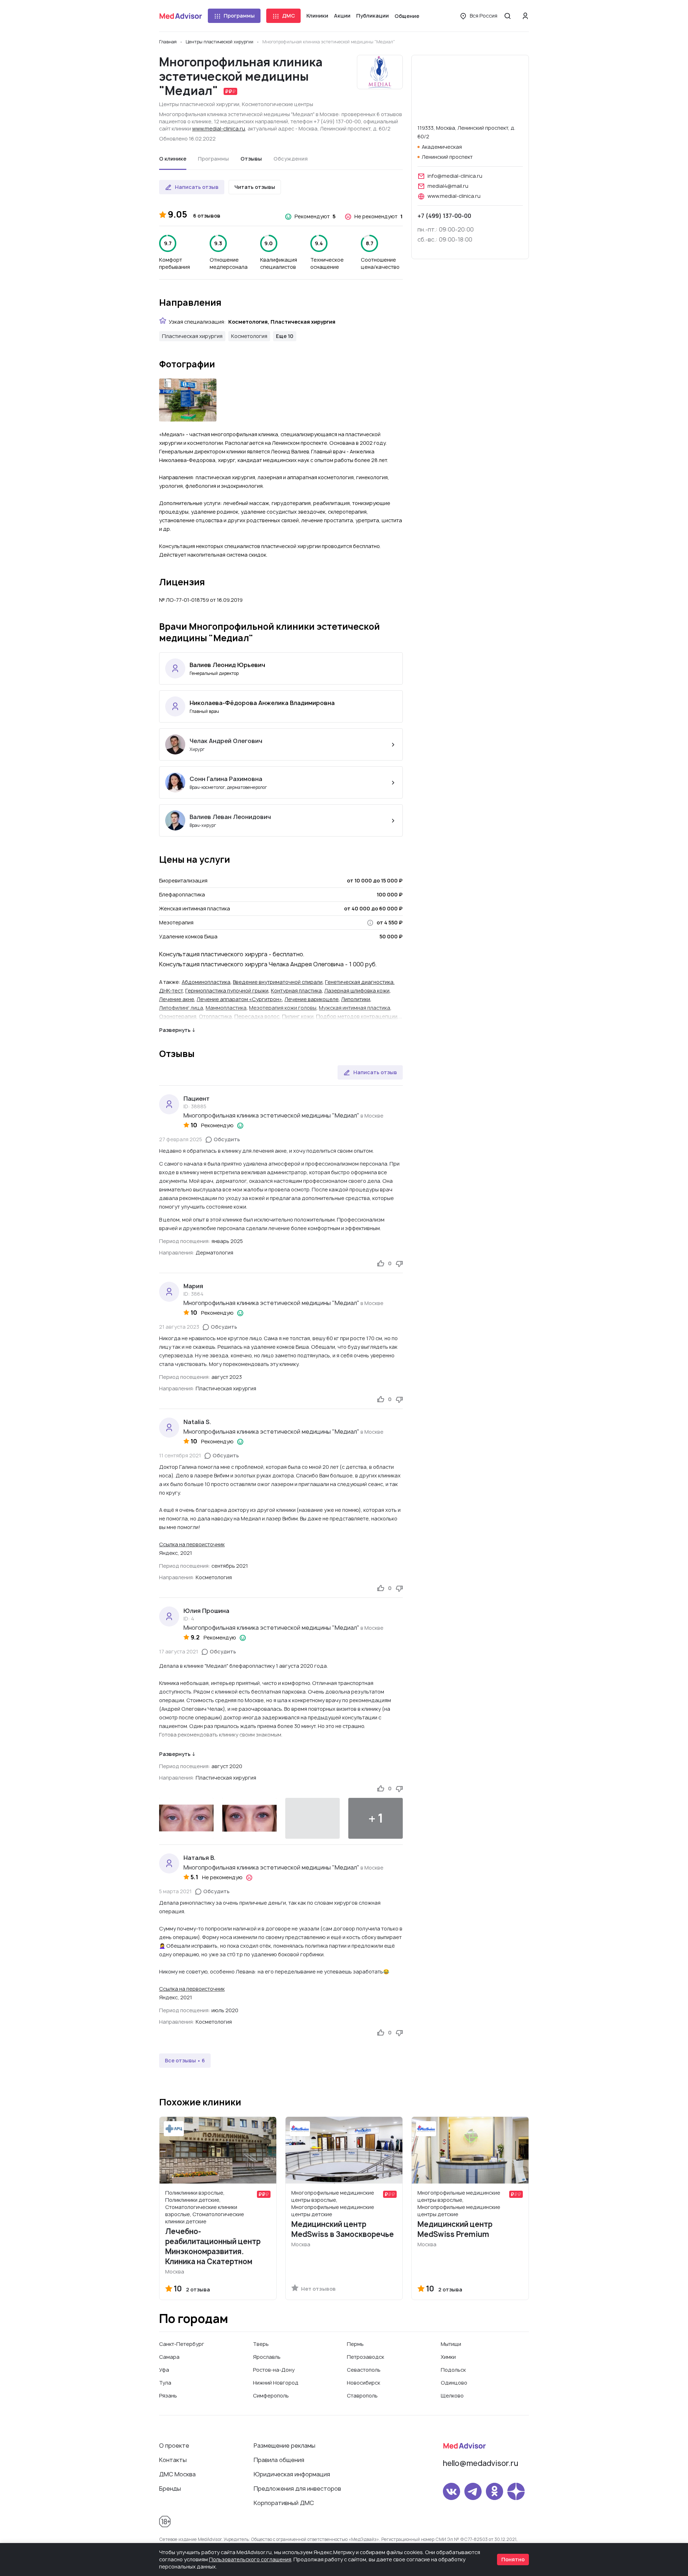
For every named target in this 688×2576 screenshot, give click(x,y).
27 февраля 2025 (181, 1139)
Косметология (249, 336)
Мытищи (451, 2344)
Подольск (453, 2370)
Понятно (513, 2559)
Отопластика (215, 1016)
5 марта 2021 (175, 1891)
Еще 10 (285, 336)
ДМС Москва (177, 2474)
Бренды (170, 2489)
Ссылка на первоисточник (192, 1544)
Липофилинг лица (181, 1008)
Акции (342, 16)
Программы (239, 16)
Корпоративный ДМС (284, 2503)
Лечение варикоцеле (312, 999)
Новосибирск (364, 2383)
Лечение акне (177, 999)
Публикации (372, 16)
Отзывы (251, 159)
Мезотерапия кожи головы (283, 1008)
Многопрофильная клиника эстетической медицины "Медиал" (271, 1115)
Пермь (355, 2344)
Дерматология (214, 1253)
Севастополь (364, 2370)
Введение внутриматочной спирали (278, 982)
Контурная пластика (296, 991)
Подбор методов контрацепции (357, 1016)
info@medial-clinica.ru (455, 176)
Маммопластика (226, 1008)
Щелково (452, 2396)
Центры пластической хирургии (199, 104)
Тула (165, 2383)
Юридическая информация (292, 2474)
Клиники (317, 16)
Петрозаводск (365, 2357)
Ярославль (267, 2357)
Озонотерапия (178, 1016)
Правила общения (279, 2460)
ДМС (288, 16)
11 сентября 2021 (180, 1455)
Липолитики (356, 999)
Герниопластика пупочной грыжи (227, 991)
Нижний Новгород (276, 2383)
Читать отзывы (255, 187)
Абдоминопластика (206, 982)
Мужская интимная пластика (355, 1008)
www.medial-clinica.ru (219, 128)
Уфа (164, 2370)
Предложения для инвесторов (297, 2489)
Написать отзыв (197, 187)
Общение (407, 16)
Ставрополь (362, 2396)
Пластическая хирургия (192, 336)
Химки (448, 2357)
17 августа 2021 (179, 1651)
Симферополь (271, 2396)
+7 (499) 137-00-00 (444, 216)
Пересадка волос (257, 1016)
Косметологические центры (278, 104)
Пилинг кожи (298, 1016)
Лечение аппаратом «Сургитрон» (239, 999)
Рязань (168, 2396)
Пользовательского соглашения (250, 2559)
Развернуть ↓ (177, 1030)
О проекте (174, 2446)
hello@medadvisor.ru (481, 2463)
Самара (169, 2357)
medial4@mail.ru (448, 186)
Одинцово (454, 2383)
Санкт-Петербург (182, 2344)
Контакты (173, 2460)
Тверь (261, 2344)
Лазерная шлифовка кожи (357, 991)
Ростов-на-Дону (274, 2370)
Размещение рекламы (285, 2446)
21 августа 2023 (179, 1327)
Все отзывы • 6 (185, 2060)
